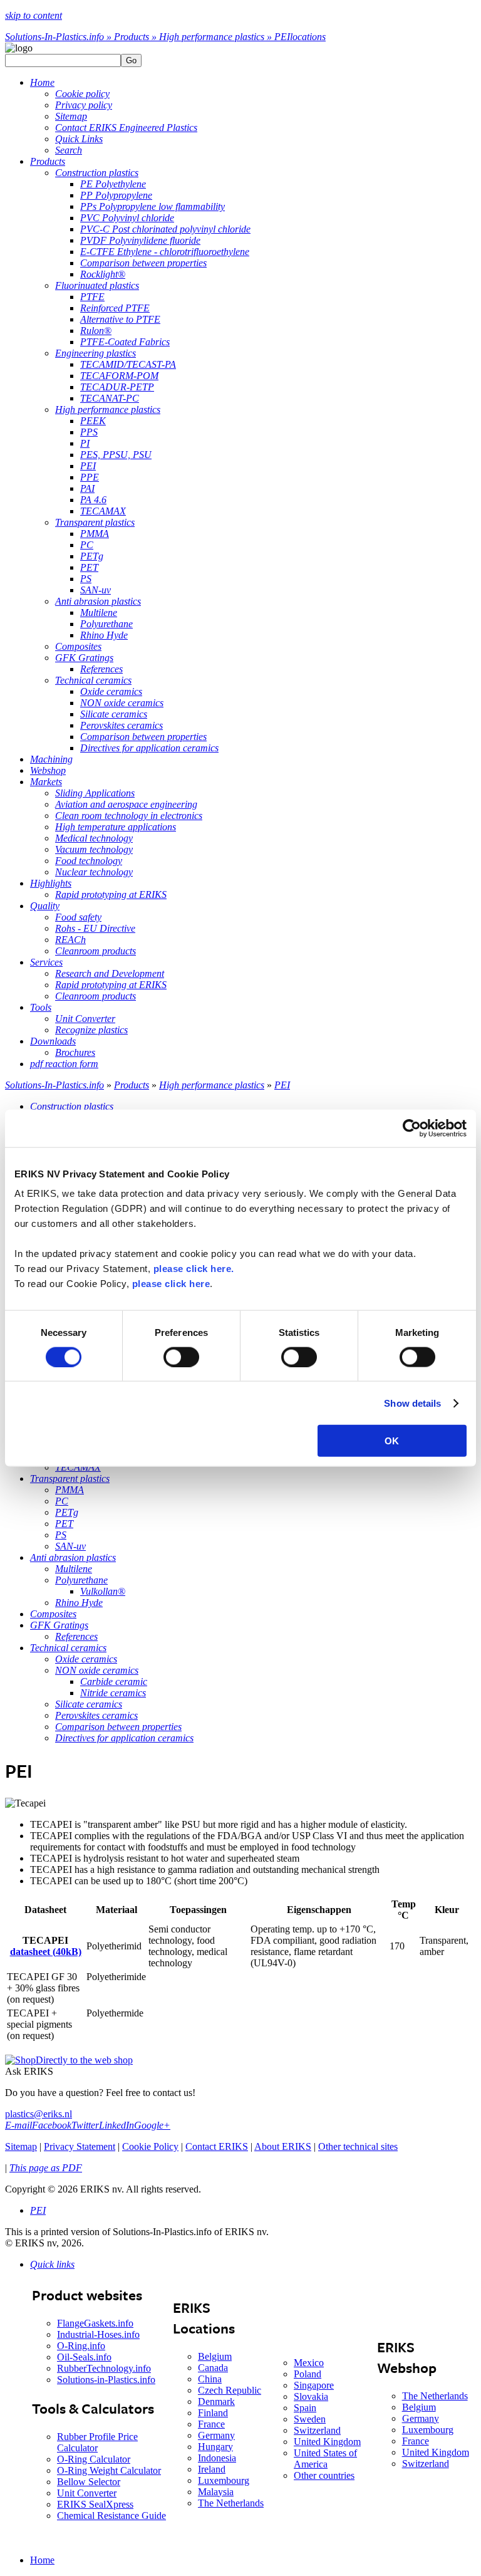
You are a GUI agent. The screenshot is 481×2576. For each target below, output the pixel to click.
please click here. (194, 1269)
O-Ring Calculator (94, 2459)
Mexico (309, 2363)
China (210, 2379)
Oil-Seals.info (84, 2357)
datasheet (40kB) (46, 1952)
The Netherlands (231, 2503)
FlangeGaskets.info (95, 2323)
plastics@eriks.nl (39, 2114)
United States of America (325, 2459)
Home (42, 2560)
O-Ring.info (81, 2346)
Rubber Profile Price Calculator (97, 2442)
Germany (216, 2435)
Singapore (314, 2385)
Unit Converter (87, 2493)
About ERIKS (283, 2146)
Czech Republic (230, 2390)
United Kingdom (327, 2442)
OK (392, 1441)
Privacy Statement (80, 2146)
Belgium (215, 2356)
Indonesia (217, 2458)
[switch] (181, 1357)
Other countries (324, 2475)
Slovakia (311, 2396)
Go (131, 60)
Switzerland (317, 2430)
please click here (171, 1284)
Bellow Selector (89, 2482)
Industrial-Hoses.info (98, 2334)
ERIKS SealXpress (95, 2504)
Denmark (216, 2401)
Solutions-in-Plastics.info (106, 2380)
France (211, 2424)
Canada (213, 2368)
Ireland (212, 2469)
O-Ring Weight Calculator (109, 2470)
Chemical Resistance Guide (111, 2516)
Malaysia (216, 2492)
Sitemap (21, 2146)
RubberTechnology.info (104, 2368)
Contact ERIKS (217, 2146)
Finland (213, 2413)
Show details (412, 1403)
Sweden (310, 2419)
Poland (308, 2374)
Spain (305, 2408)
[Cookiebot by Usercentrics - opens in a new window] (412, 1128)
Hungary (215, 2447)
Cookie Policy (150, 2146)
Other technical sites (358, 2146)
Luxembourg (224, 2480)
